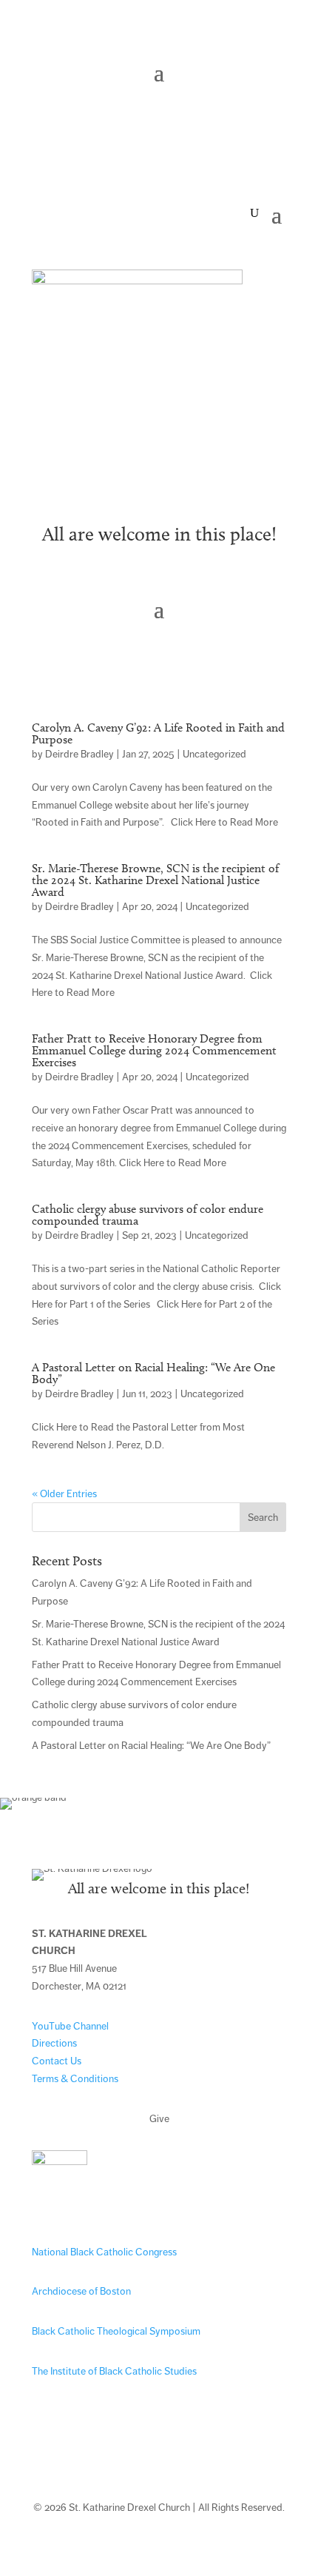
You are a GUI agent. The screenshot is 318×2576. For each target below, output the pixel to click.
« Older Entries (64, 1494)
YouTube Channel (70, 2026)
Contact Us (57, 2061)
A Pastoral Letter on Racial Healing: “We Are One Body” (153, 1373)
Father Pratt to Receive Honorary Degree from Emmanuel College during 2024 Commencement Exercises (154, 1050)
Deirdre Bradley (79, 754)
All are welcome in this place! (159, 534)
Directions (54, 2043)
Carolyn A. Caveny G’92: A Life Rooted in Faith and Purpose (158, 733)
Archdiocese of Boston (81, 2291)
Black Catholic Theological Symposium (116, 2331)
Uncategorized (214, 754)
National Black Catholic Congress (104, 2252)
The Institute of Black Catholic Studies (114, 2371)
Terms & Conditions (75, 2079)
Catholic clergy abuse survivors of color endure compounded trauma (148, 1215)
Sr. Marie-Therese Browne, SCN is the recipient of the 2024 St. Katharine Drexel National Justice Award (155, 880)
